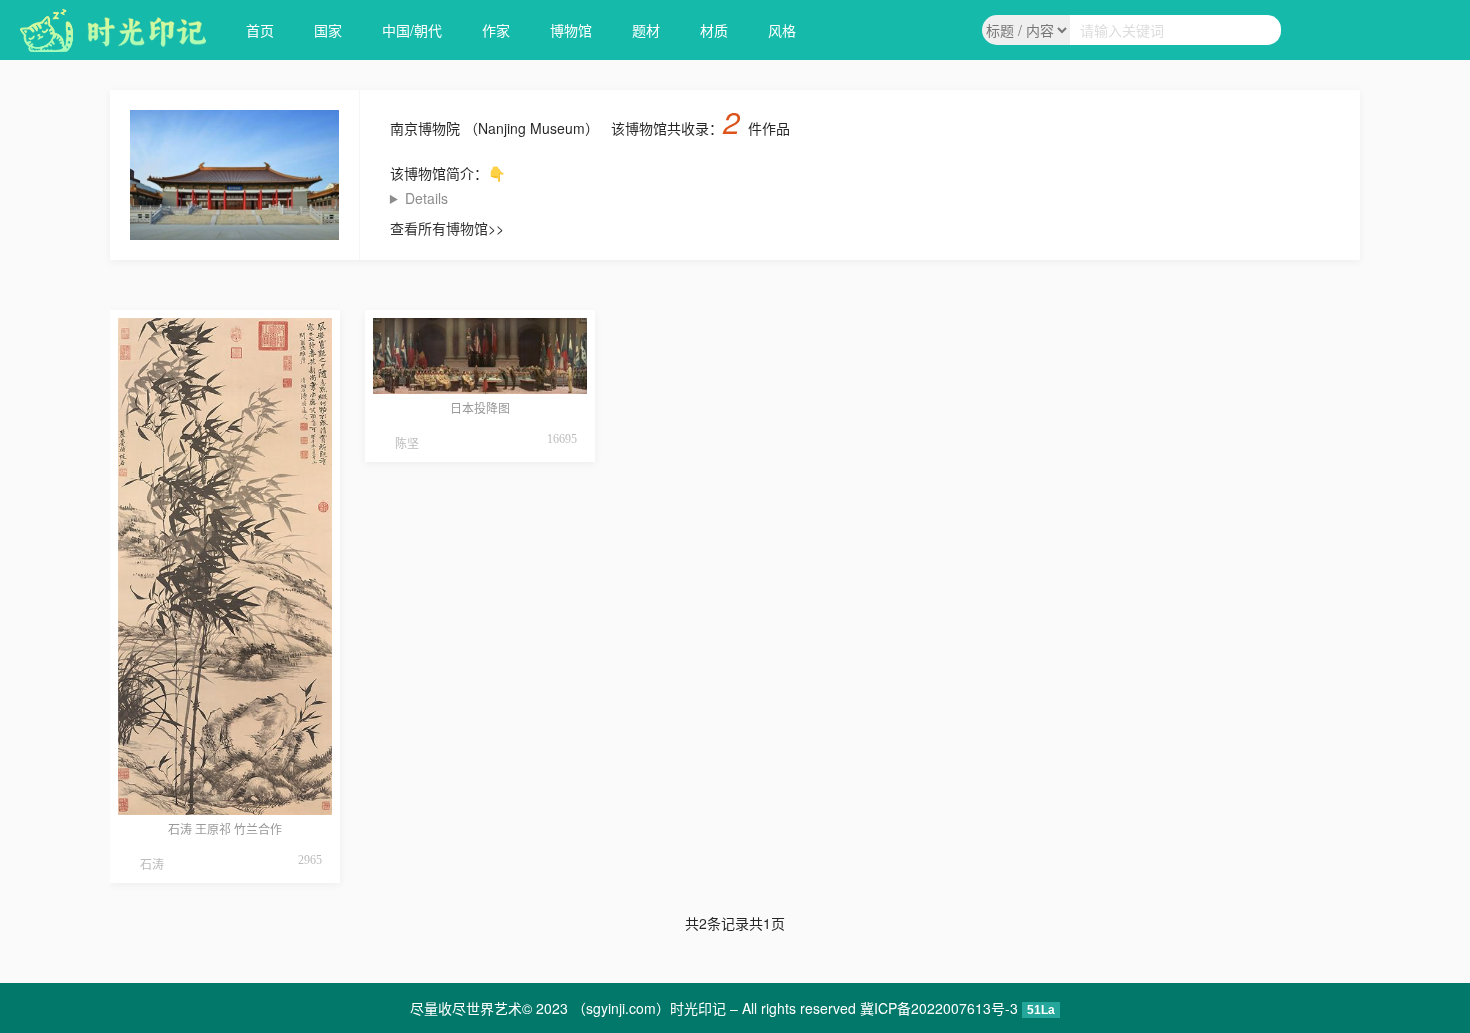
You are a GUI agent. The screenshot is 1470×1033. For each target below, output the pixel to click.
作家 (496, 30)
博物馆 (571, 30)
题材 (646, 30)
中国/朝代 (412, 30)
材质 (714, 30)
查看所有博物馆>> (447, 228)
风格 (782, 30)
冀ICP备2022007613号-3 (939, 1008)
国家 (328, 30)
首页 (260, 30)
